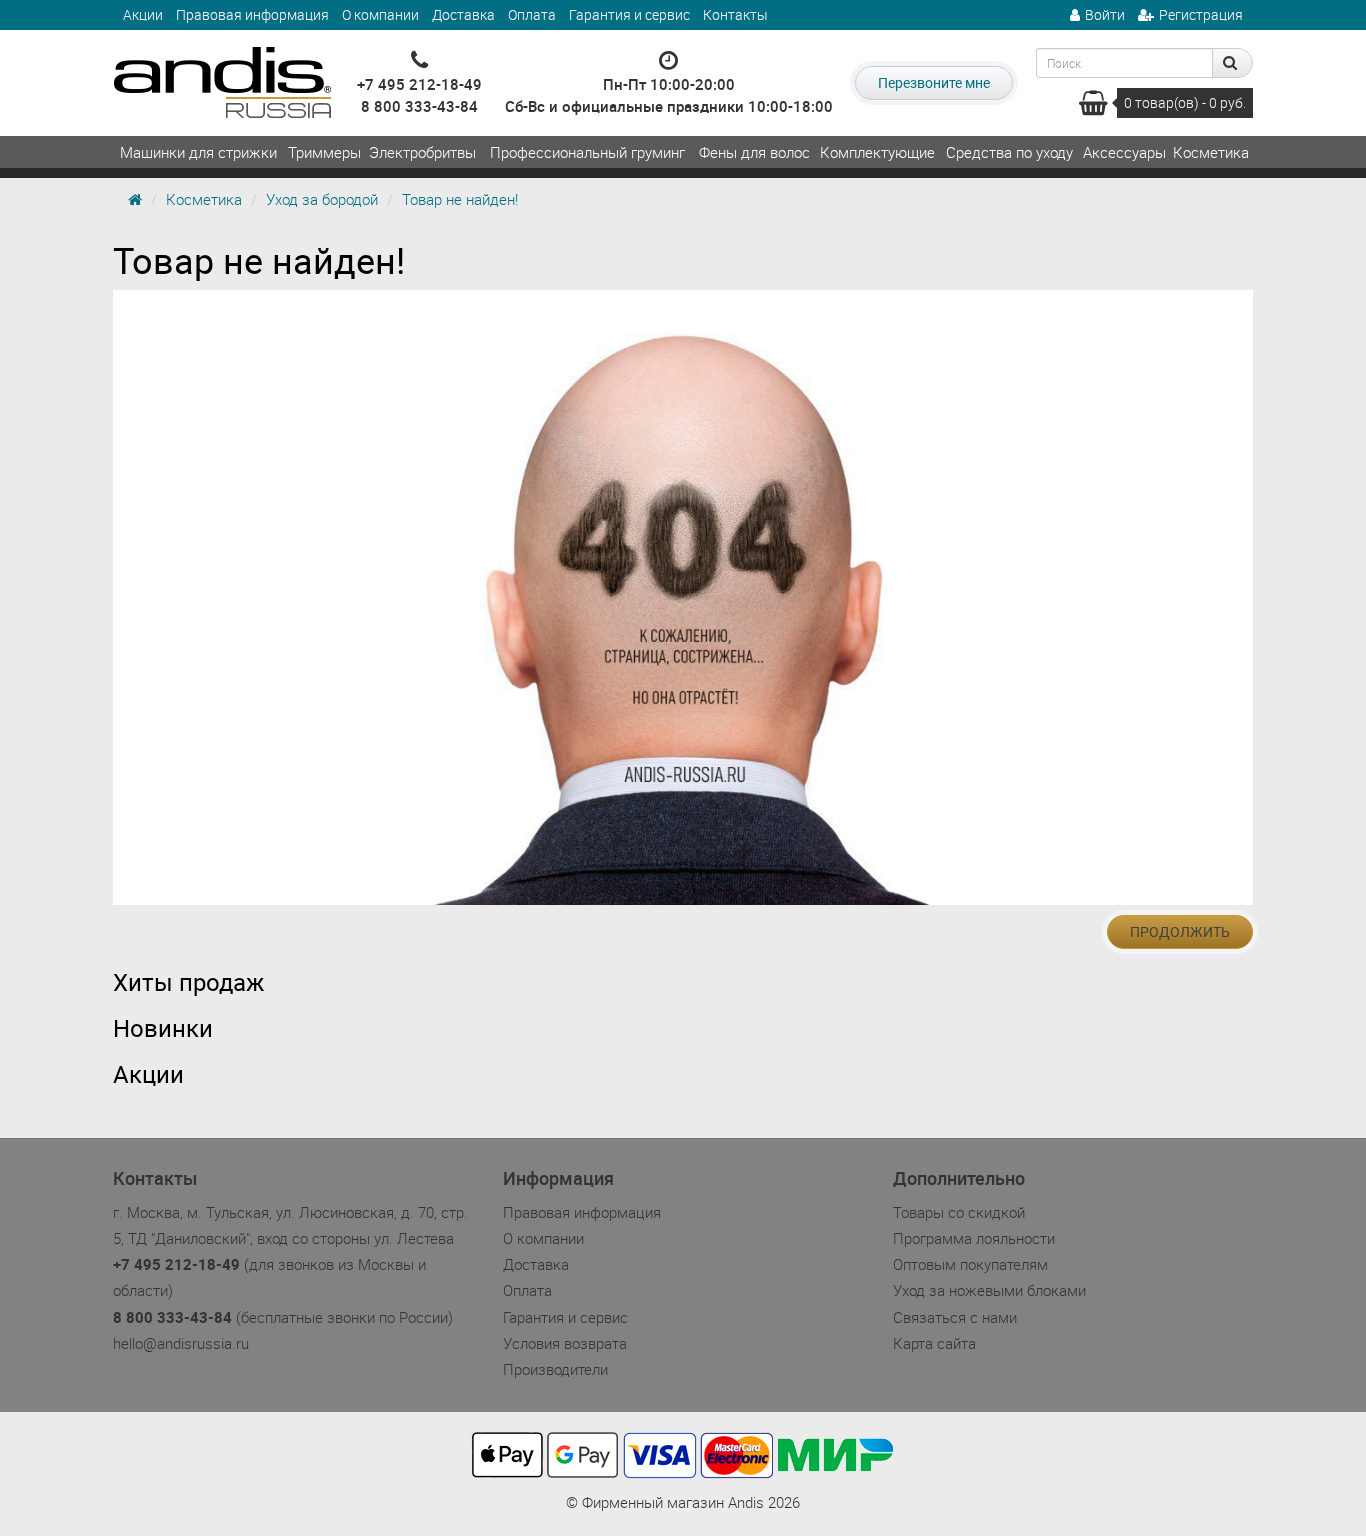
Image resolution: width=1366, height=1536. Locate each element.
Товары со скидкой (959, 1212)
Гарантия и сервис (629, 14)
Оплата (532, 14)
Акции (143, 14)
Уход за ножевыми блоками (989, 1290)
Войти (1105, 14)
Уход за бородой (322, 199)
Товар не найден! (460, 199)
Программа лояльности (974, 1238)
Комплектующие (877, 152)
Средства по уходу (1009, 152)
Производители (555, 1369)
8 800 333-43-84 (419, 106)
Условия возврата (565, 1343)
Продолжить (1180, 931)
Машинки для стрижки (198, 152)
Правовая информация (252, 14)
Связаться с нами (955, 1317)
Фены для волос (754, 152)
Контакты (735, 14)
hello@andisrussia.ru (181, 1343)
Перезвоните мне (934, 82)
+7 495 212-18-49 (419, 84)
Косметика (1211, 152)
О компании (380, 14)
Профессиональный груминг (587, 152)
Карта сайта (934, 1343)
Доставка (463, 14)
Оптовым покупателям (970, 1264)
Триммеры (324, 152)
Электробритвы (422, 152)
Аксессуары (1124, 152)
